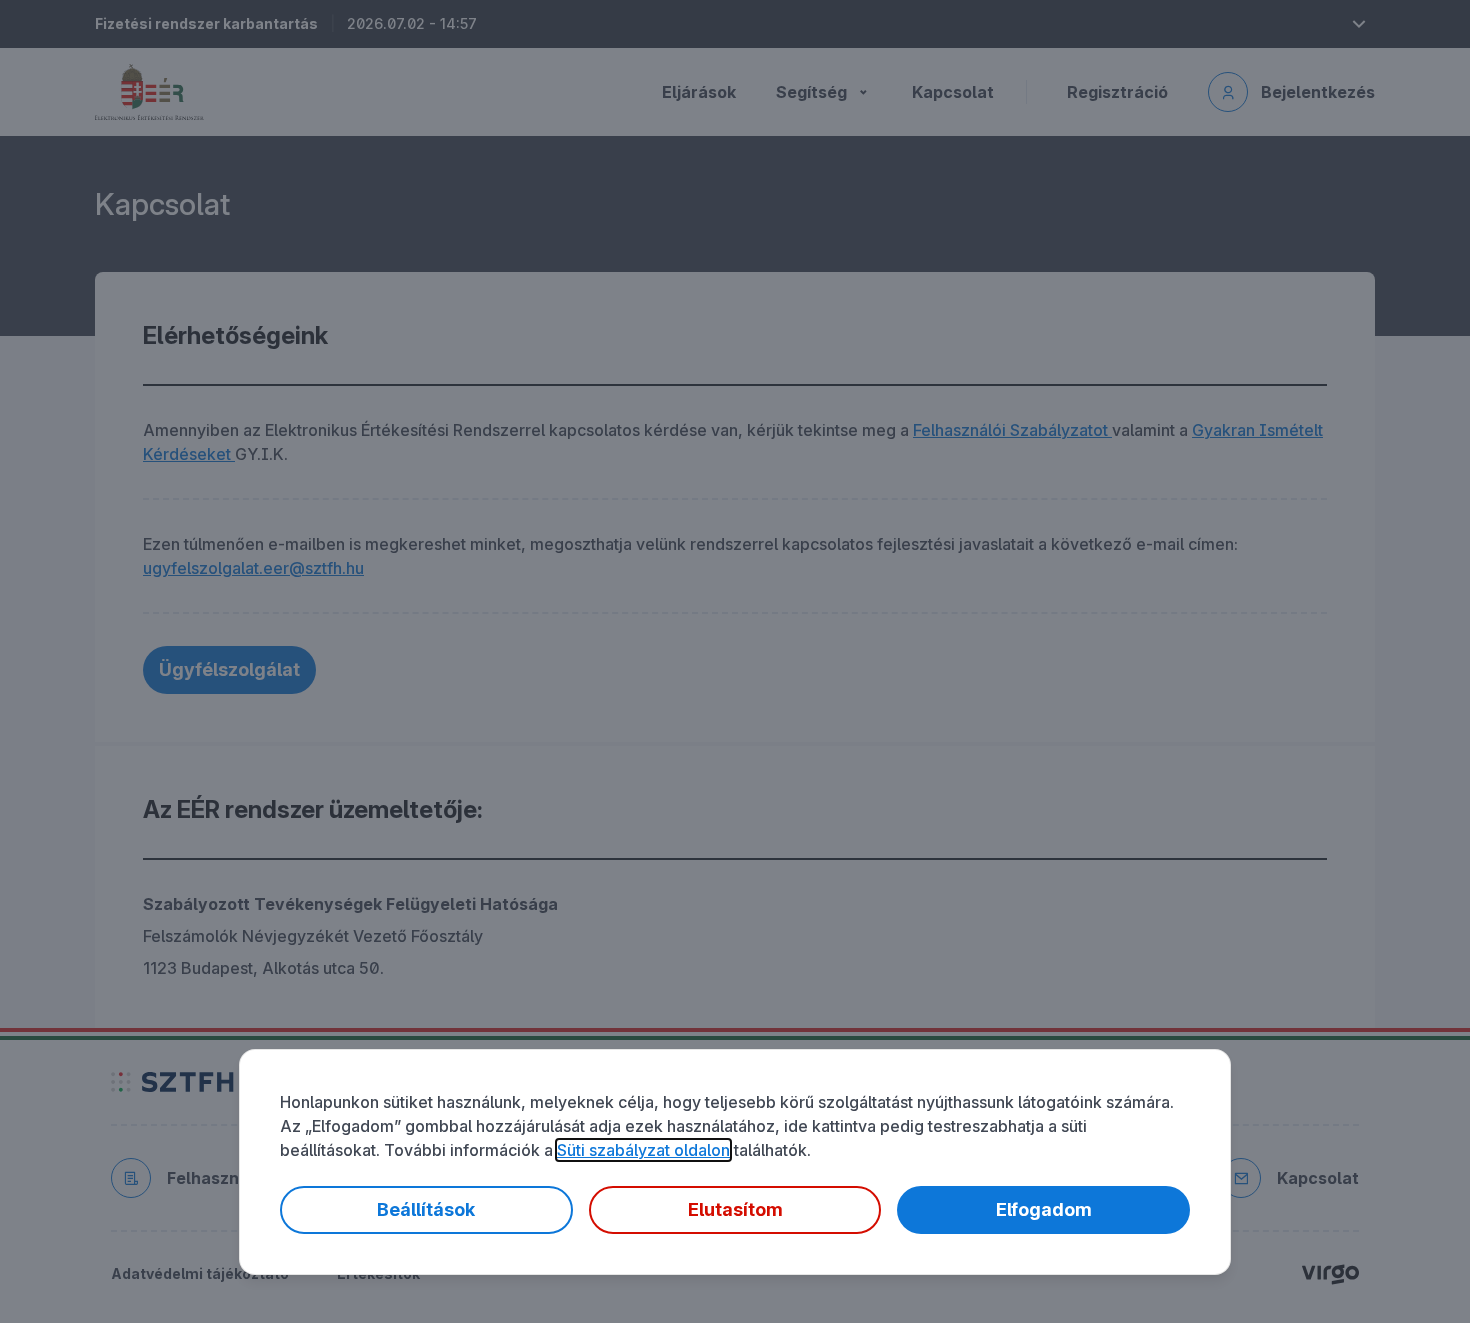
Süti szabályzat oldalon (643, 1150)
